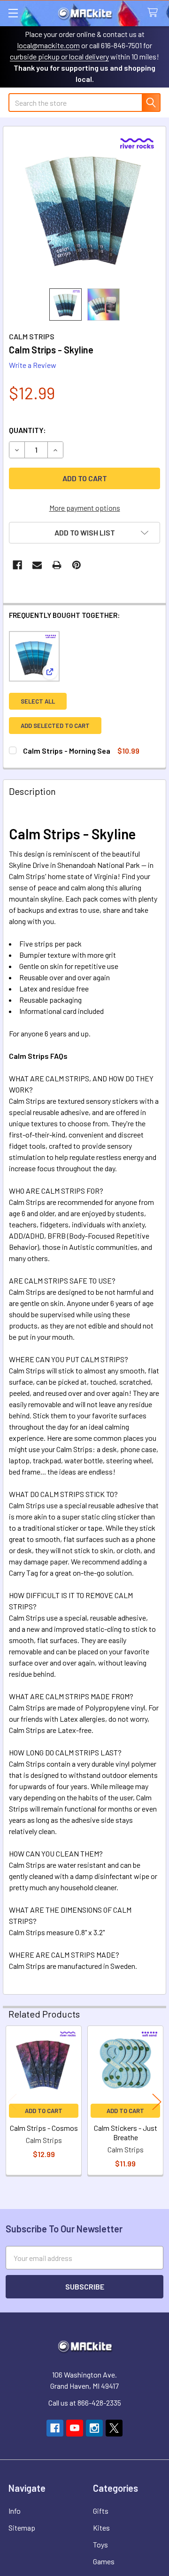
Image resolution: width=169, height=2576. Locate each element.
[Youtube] (75, 2428)
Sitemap (22, 2528)
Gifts (101, 2511)
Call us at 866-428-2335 (85, 2403)
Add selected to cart (55, 726)
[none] (84, 207)
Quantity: (27, 430)
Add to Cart (44, 2111)
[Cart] (155, 13)
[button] (84, 533)
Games (104, 2561)
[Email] (37, 565)
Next (157, 2102)
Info (15, 2511)
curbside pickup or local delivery (59, 56)
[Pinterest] (77, 565)
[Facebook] (17, 565)
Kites (101, 2528)
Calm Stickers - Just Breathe (126, 2132)
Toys (100, 2544)
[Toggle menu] (13, 13)
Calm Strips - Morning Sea (67, 751)
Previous (12, 2102)
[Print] (57, 565)
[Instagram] (94, 2428)
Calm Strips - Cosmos (44, 2128)
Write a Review (33, 365)
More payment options (85, 508)
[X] (114, 2428)
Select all (38, 701)
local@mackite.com (49, 45)
